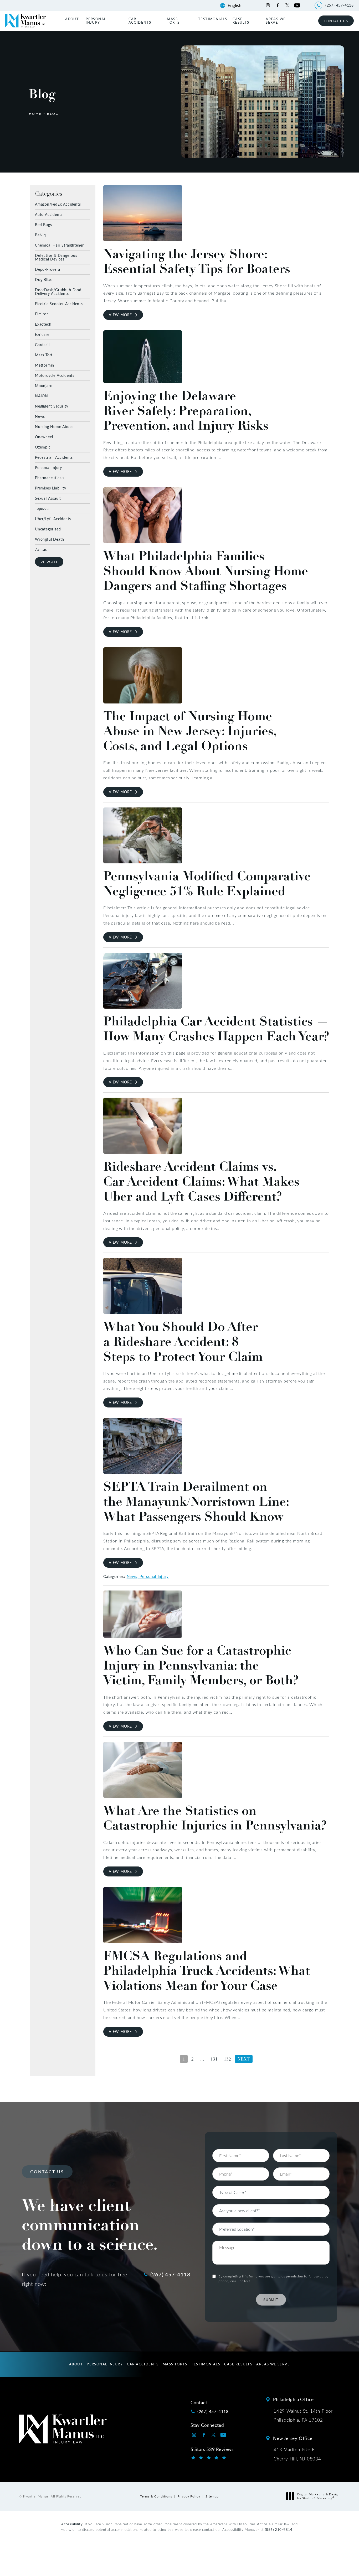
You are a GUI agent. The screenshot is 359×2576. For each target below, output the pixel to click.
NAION (42, 396)
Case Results (241, 20)
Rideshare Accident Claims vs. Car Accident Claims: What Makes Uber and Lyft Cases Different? (201, 1181)
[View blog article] (143, 213)
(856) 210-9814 (279, 2529)
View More (120, 315)
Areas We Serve (276, 20)
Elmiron (42, 314)
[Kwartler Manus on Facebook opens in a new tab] (278, 5)
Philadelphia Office (293, 2399)
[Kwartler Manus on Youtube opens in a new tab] (297, 5)
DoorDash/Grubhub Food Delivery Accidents (58, 291)
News (40, 416)
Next (244, 2059)
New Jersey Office (293, 2438)
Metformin (45, 365)
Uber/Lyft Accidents (53, 518)
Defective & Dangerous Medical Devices (56, 257)
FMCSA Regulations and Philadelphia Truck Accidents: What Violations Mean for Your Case (207, 1971)
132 (227, 2059)
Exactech (43, 324)
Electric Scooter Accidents (59, 303)
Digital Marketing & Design (318, 2496)
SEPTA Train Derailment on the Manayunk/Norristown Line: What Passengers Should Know (196, 1501)
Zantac (41, 549)
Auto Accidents (49, 214)
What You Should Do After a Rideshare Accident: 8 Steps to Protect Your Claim (183, 1342)
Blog (53, 113)
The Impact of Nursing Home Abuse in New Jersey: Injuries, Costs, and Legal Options (190, 731)
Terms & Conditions (156, 2496)
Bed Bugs (43, 224)
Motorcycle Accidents (55, 375)
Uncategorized (48, 529)
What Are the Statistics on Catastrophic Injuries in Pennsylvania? (215, 1818)
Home (35, 113)
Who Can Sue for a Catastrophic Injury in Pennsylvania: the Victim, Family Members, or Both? (201, 1665)
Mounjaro (44, 385)
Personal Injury (96, 20)
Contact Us (336, 21)
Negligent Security (52, 406)
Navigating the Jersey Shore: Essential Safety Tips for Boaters (197, 261)
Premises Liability (50, 488)
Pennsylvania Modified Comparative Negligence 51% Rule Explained (207, 883)
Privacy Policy (189, 2496)
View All (49, 562)
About (72, 19)
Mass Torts (173, 20)
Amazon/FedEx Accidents (58, 204)
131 (214, 2059)
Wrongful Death (50, 539)
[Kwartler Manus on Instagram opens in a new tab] (268, 5)
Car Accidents (140, 20)
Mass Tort (44, 355)
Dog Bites (44, 279)
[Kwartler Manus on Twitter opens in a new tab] (287, 5)
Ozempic (43, 447)
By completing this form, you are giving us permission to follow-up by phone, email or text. (273, 2278)
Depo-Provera (48, 269)
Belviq (40, 235)
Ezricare (42, 334)
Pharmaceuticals (50, 478)
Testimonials (213, 19)
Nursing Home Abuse (54, 426)
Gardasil (42, 344)
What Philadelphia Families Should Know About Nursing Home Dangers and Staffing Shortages (206, 571)
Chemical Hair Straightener (59, 245)
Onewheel (44, 437)
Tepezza (42, 508)
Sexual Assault (48, 498)
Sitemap (212, 2496)
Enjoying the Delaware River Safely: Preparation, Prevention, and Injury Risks (186, 411)
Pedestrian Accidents (54, 457)
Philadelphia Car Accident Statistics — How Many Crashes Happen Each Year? (216, 1029)
